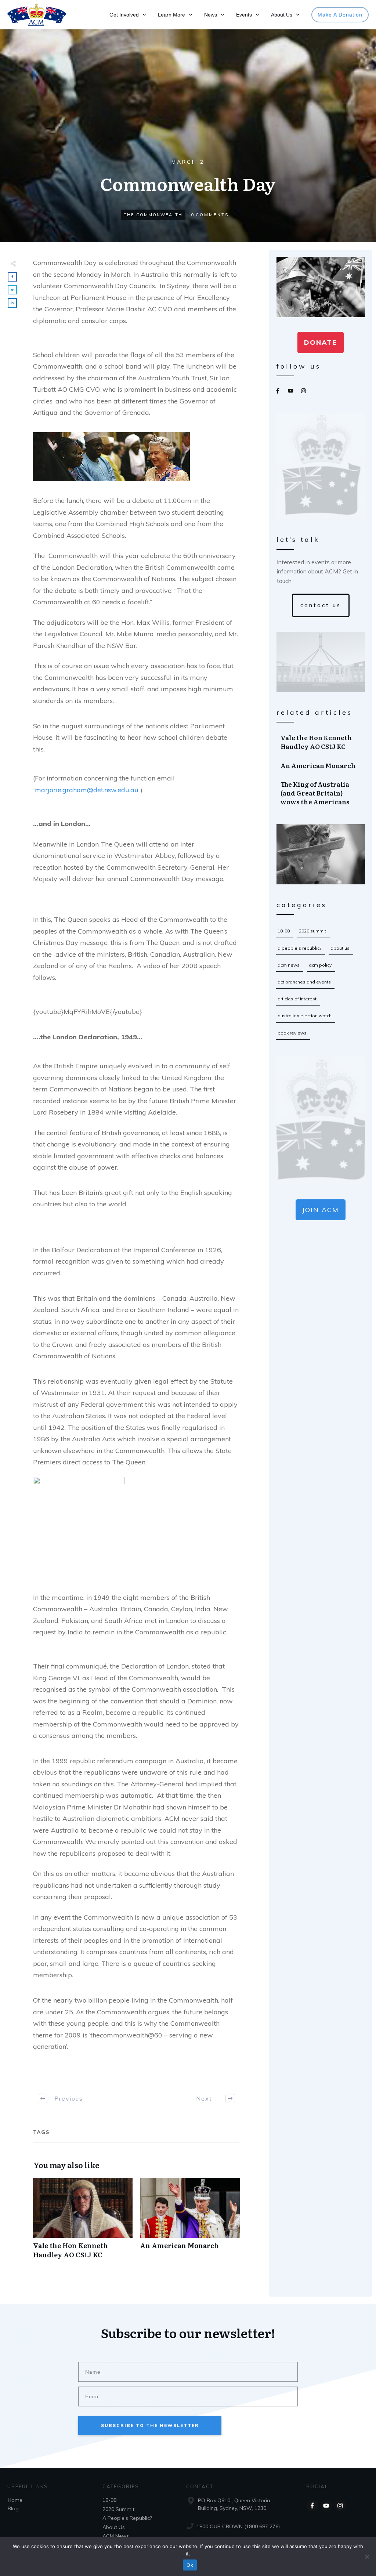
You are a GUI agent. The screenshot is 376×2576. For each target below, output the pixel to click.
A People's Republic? (299, 948)
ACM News (289, 965)
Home (15, 2500)
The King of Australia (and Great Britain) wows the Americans (321, 793)
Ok (190, 2565)
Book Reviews (292, 1033)
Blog (13, 2508)
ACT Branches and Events (304, 982)
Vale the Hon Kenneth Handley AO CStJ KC (83, 2222)
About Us (340, 948)
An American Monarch (190, 2222)
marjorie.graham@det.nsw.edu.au (87, 790)
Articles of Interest (297, 999)
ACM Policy (320, 965)
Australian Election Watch (305, 1016)
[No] (367, 2557)
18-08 (284, 931)
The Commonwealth (153, 215)
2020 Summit (312, 931)
